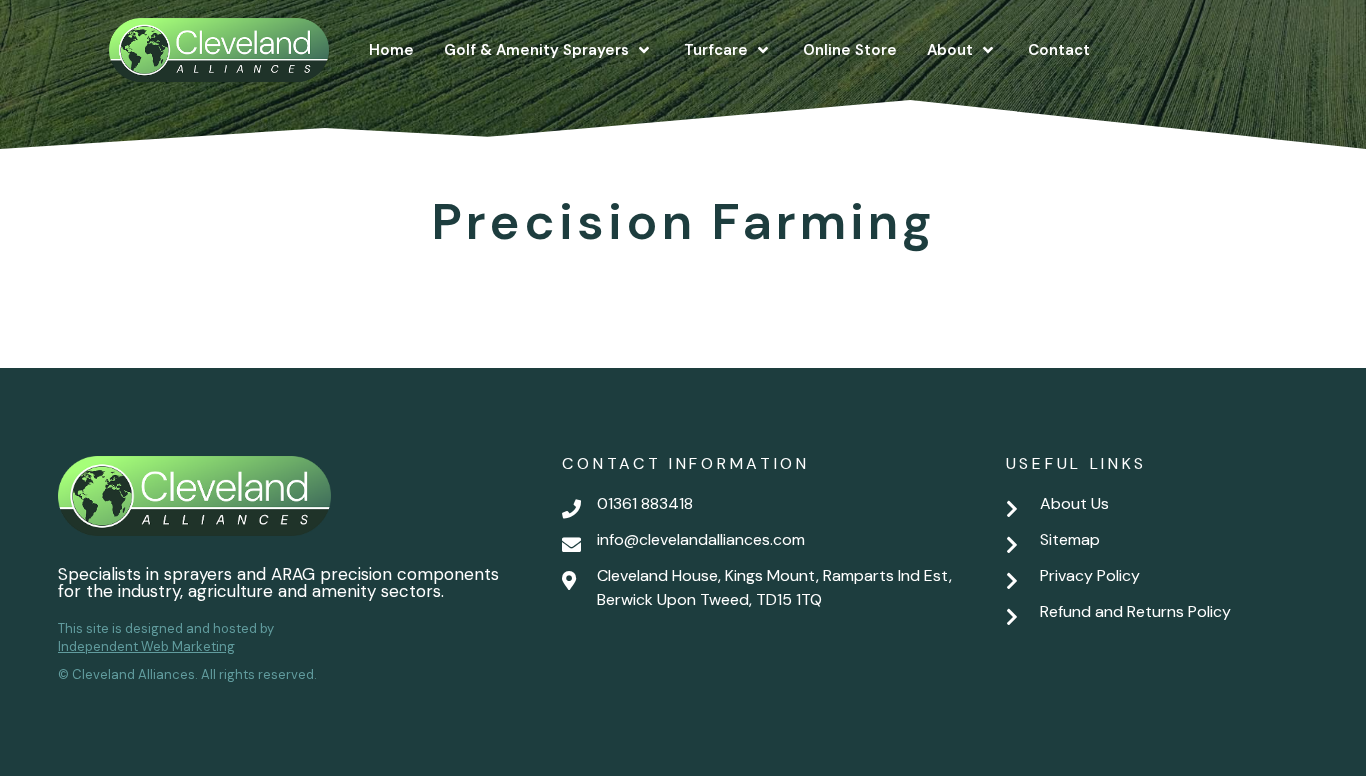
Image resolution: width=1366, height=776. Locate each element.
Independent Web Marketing (146, 646)
